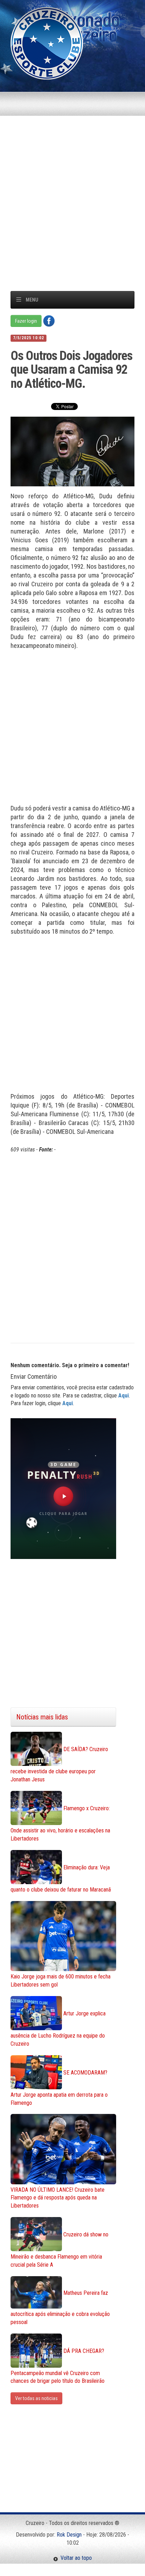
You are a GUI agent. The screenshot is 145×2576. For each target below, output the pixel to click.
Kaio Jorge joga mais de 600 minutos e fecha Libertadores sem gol (61, 1981)
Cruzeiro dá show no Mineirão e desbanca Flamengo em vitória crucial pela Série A (59, 2250)
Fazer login (26, 321)
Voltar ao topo (75, 2558)
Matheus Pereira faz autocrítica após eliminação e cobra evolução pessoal (60, 2307)
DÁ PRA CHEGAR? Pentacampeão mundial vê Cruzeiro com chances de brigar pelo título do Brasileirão (58, 2366)
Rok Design (69, 2535)
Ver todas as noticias (36, 2398)
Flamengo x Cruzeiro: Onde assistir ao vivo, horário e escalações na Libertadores (60, 1823)
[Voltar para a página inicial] (47, 43)
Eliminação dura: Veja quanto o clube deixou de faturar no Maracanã (61, 1879)
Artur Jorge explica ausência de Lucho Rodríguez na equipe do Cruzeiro (58, 2029)
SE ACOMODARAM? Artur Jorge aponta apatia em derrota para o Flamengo (59, 2088)
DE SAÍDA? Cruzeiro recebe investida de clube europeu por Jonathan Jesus (59, 1765)
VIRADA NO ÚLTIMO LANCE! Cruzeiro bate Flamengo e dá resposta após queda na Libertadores (58, 2198)
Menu (32, 300)
